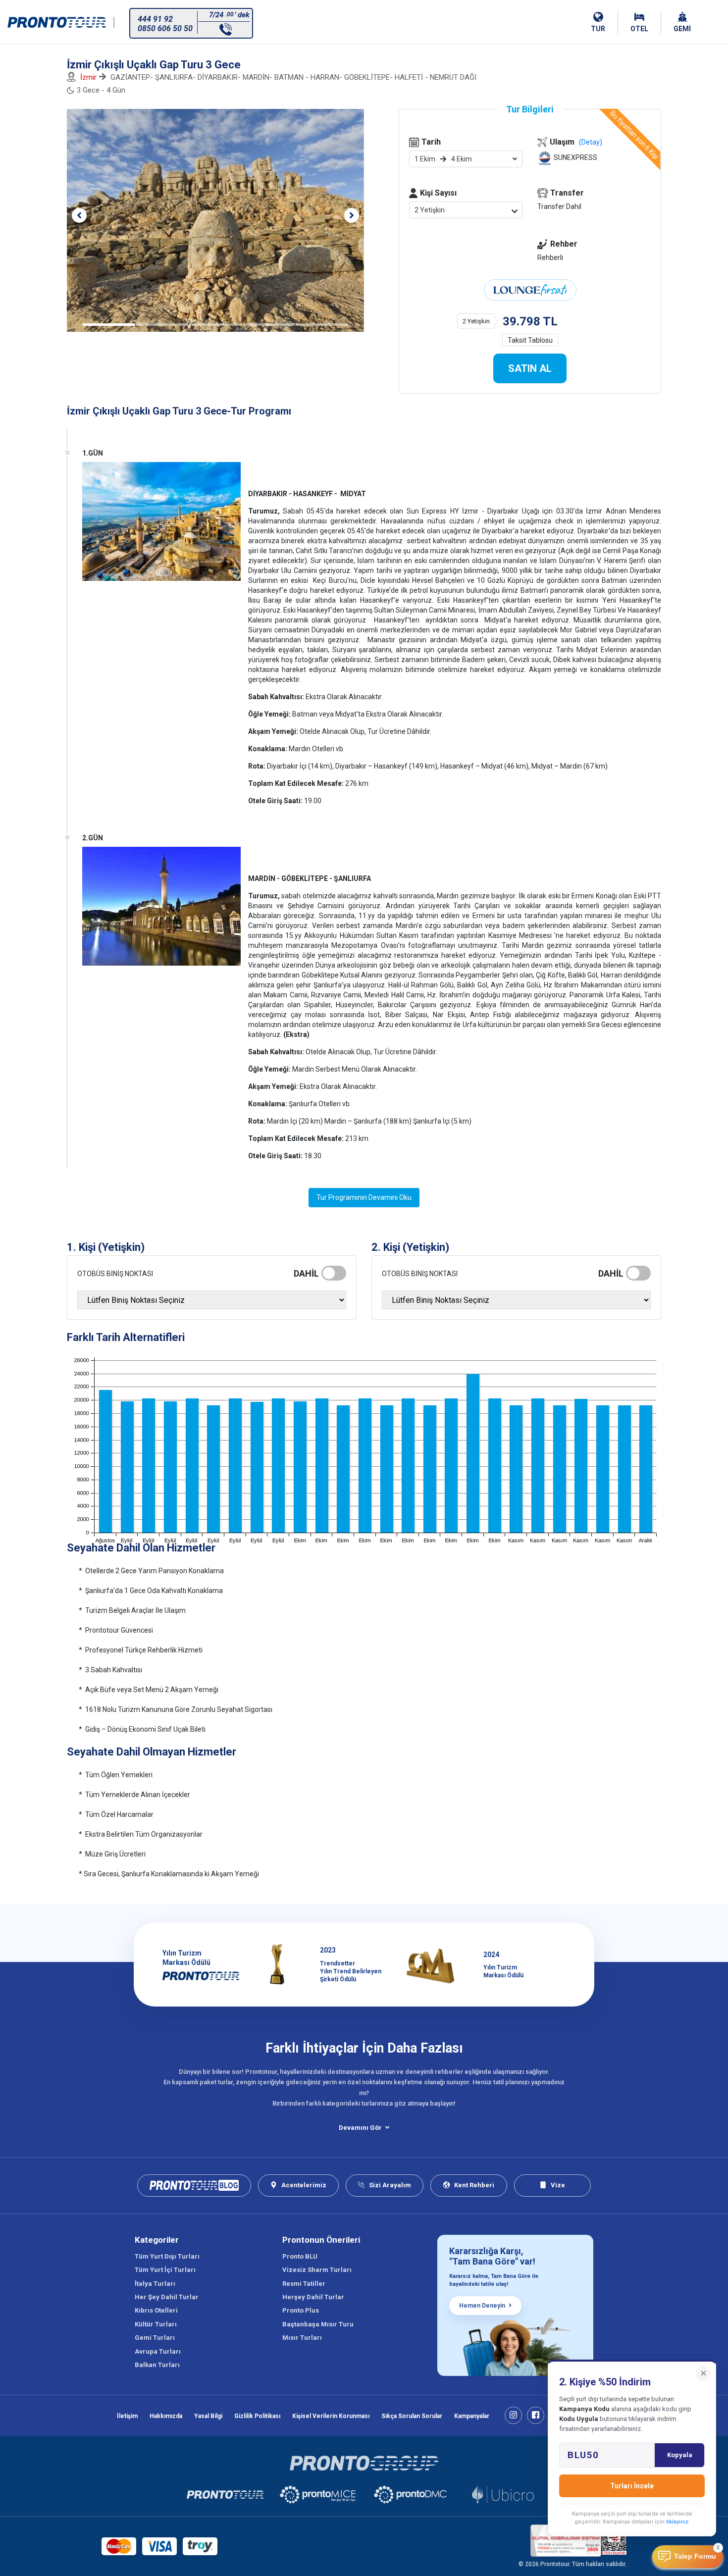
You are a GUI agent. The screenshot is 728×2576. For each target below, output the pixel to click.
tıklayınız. (678, 2522)
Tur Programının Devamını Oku (364, 1197)
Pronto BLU (300, 2256)
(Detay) (591, 142)
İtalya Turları (155, 2284)
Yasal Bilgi (208, 2416)
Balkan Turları (157, 2365)
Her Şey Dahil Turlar (167, 2297)
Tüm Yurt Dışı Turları (167, 2256)
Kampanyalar (472, 2416)
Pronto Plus (301, 2310)
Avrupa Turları (158, 2351)
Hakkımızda (166, 2416)
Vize (558, 2185)
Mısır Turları (302, 2338)
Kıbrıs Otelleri (156, 2310)
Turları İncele (632, 2486)
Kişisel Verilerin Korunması (331, 2416)
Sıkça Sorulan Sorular (412, 2416)
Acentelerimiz (304, 2185)
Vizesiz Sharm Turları (317, 2270)
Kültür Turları (156, 2324)
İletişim (127, 2416)
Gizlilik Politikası (257, 2416)
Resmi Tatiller (304, 2284)
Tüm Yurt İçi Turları (165, 2270)
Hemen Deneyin (482, 2306)
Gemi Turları (155, 2338)
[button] (79, 215)
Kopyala (680, 2455)
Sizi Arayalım (390, 2185)
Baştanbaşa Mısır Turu (318, 2324)
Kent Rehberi (474, 2185)
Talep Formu (695, 2556)
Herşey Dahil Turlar (313, 2297)
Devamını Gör (360, 2128)
